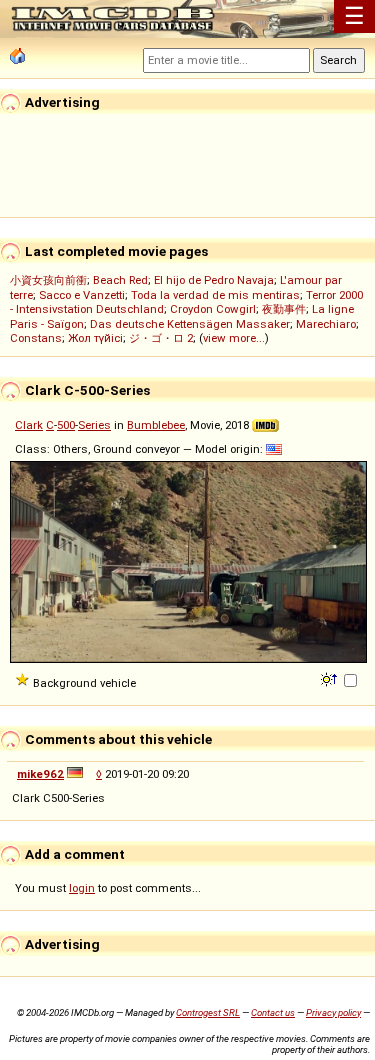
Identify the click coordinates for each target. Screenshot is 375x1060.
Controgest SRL (208, 1012)
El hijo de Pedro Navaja (214, 280)
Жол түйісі (95, 338)
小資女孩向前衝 (48, 280)
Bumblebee (156, 425)
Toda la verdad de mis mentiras (215, 295)
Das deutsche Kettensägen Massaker (190, 324)
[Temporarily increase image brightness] (330, 678)
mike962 (40, 774)
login (82, 888)
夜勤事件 (284, 309)
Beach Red (120, 280)
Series (94, 425)
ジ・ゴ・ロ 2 (161, 338)
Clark (29, 425)
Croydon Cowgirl (213, 309)
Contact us (273, 1012)
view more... (234, 338)
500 (66, 425)
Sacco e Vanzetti (82, 295)
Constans (36, 338)
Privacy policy (333, 1012)
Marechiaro (326, 324)
